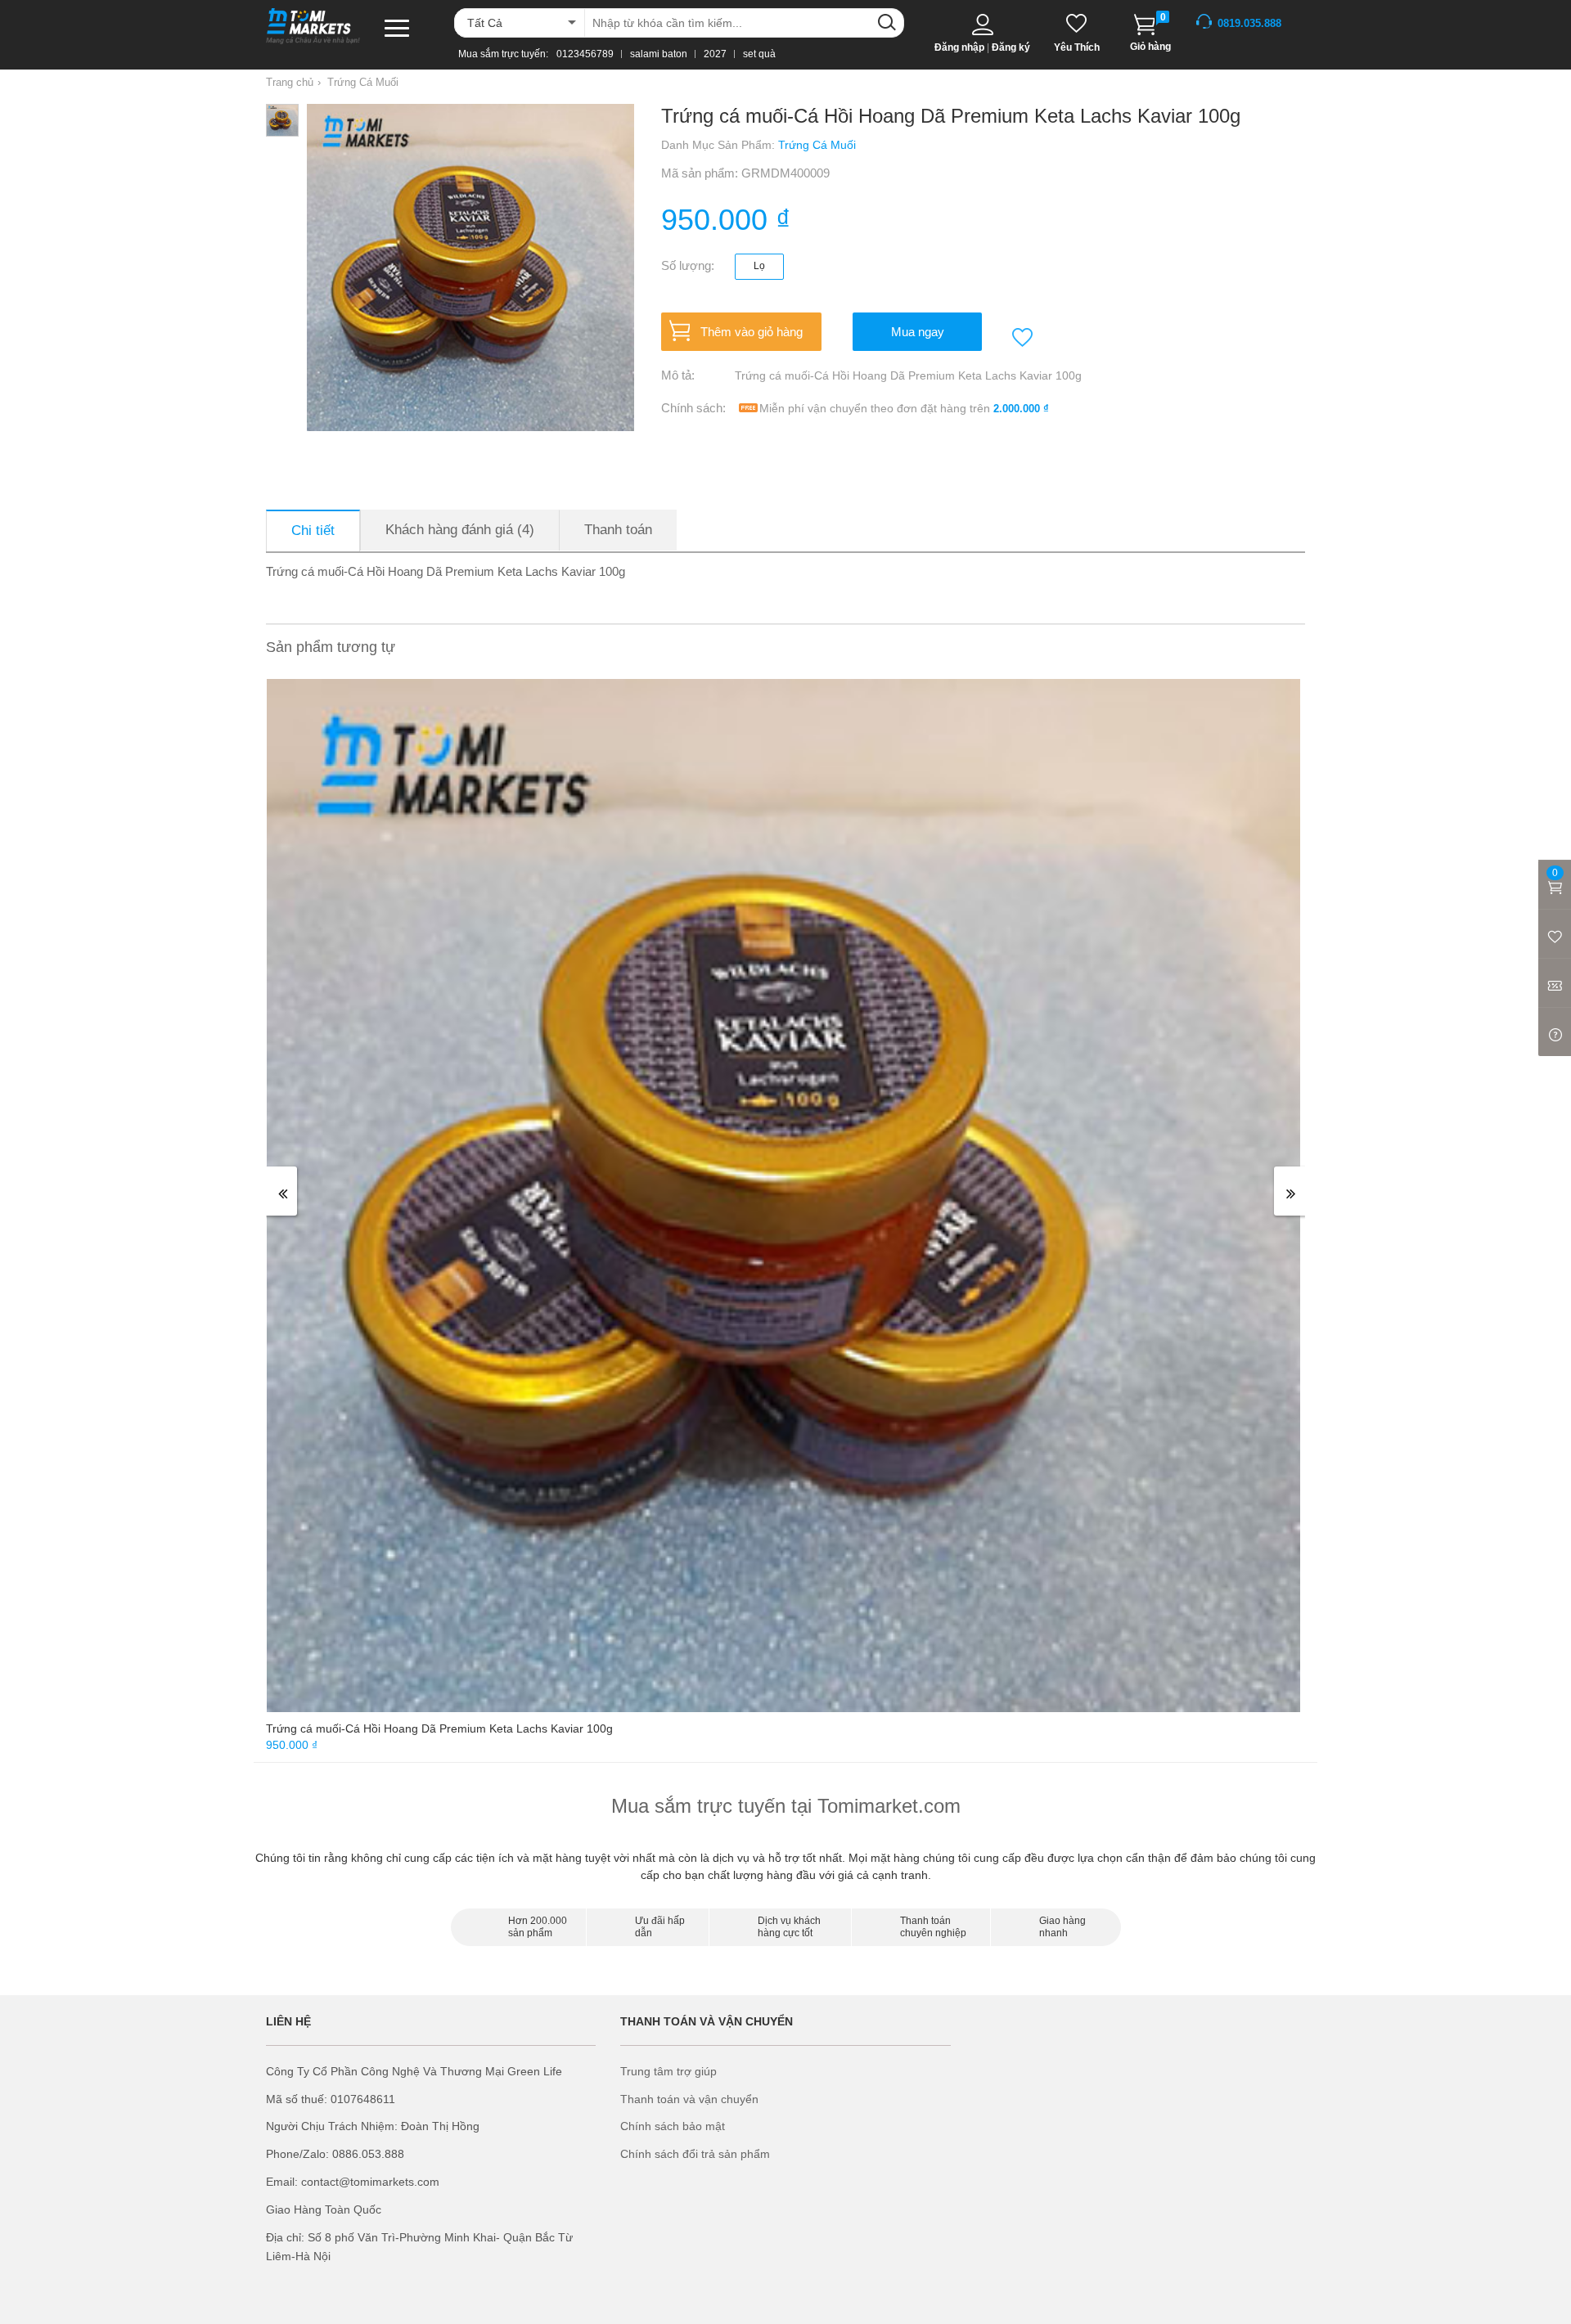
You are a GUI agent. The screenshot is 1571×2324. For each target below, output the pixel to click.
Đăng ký (1011, 47)
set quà (759, 54)
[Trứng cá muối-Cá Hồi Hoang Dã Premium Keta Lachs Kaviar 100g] (783, 1194)
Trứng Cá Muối (363, 82)
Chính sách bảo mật (673, 2126)
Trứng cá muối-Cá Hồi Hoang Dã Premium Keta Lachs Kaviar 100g (439, 1728)
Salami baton (659, 54)
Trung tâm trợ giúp (668, 2071)
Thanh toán (618, 530)
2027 (715, 54)
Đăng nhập (959, 47)
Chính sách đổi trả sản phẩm (695, 2154)
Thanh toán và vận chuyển (689, 2099)
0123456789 (585, 54)
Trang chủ (290, 82)
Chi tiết (313, 530)
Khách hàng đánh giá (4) (460, 530)
